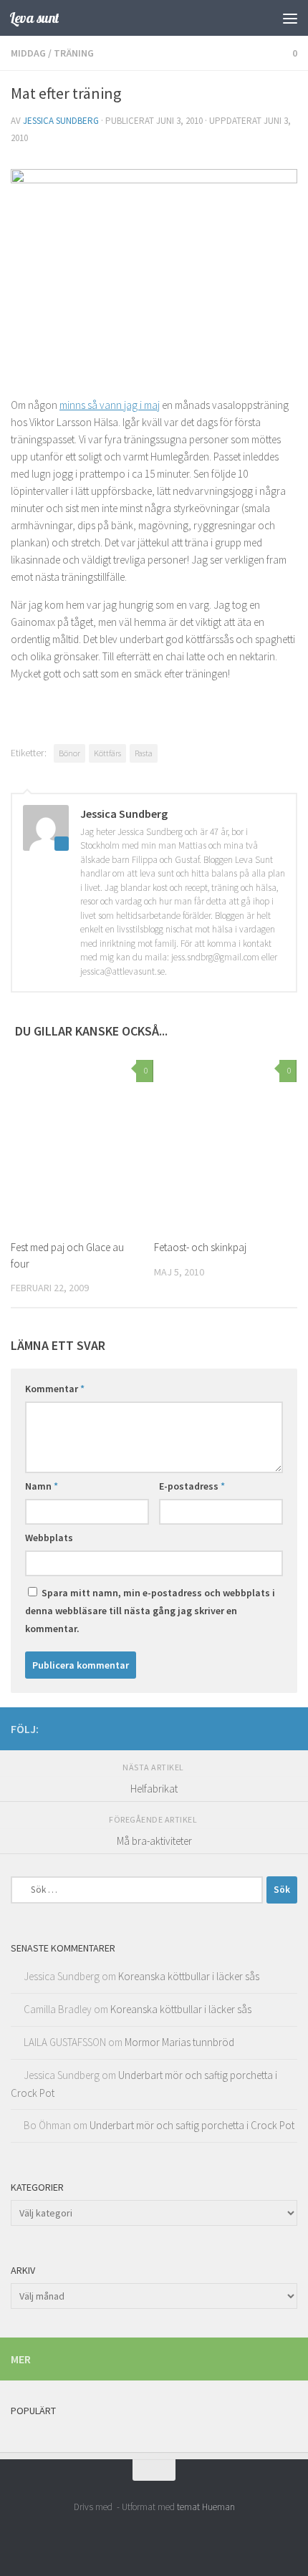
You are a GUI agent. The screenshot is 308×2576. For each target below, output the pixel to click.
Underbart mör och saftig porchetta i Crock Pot (192, 2125)
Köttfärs (107, 753)
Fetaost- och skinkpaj (200, 1247)
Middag (28, 53)
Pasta (144, 753)
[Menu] (290, 18)
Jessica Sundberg (61, 121)
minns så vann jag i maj (110, 405)
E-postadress (192, 1486)
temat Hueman (206, 2507)
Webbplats (49, 1538)
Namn (42, 1486)
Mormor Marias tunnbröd (179, 2042)
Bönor (69, 753)
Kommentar (55, 1389)
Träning (74, 53)
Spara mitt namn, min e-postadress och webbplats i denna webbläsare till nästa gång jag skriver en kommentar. (150, 1611)
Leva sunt (34, 18)
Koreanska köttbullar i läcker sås (189, 1976)
